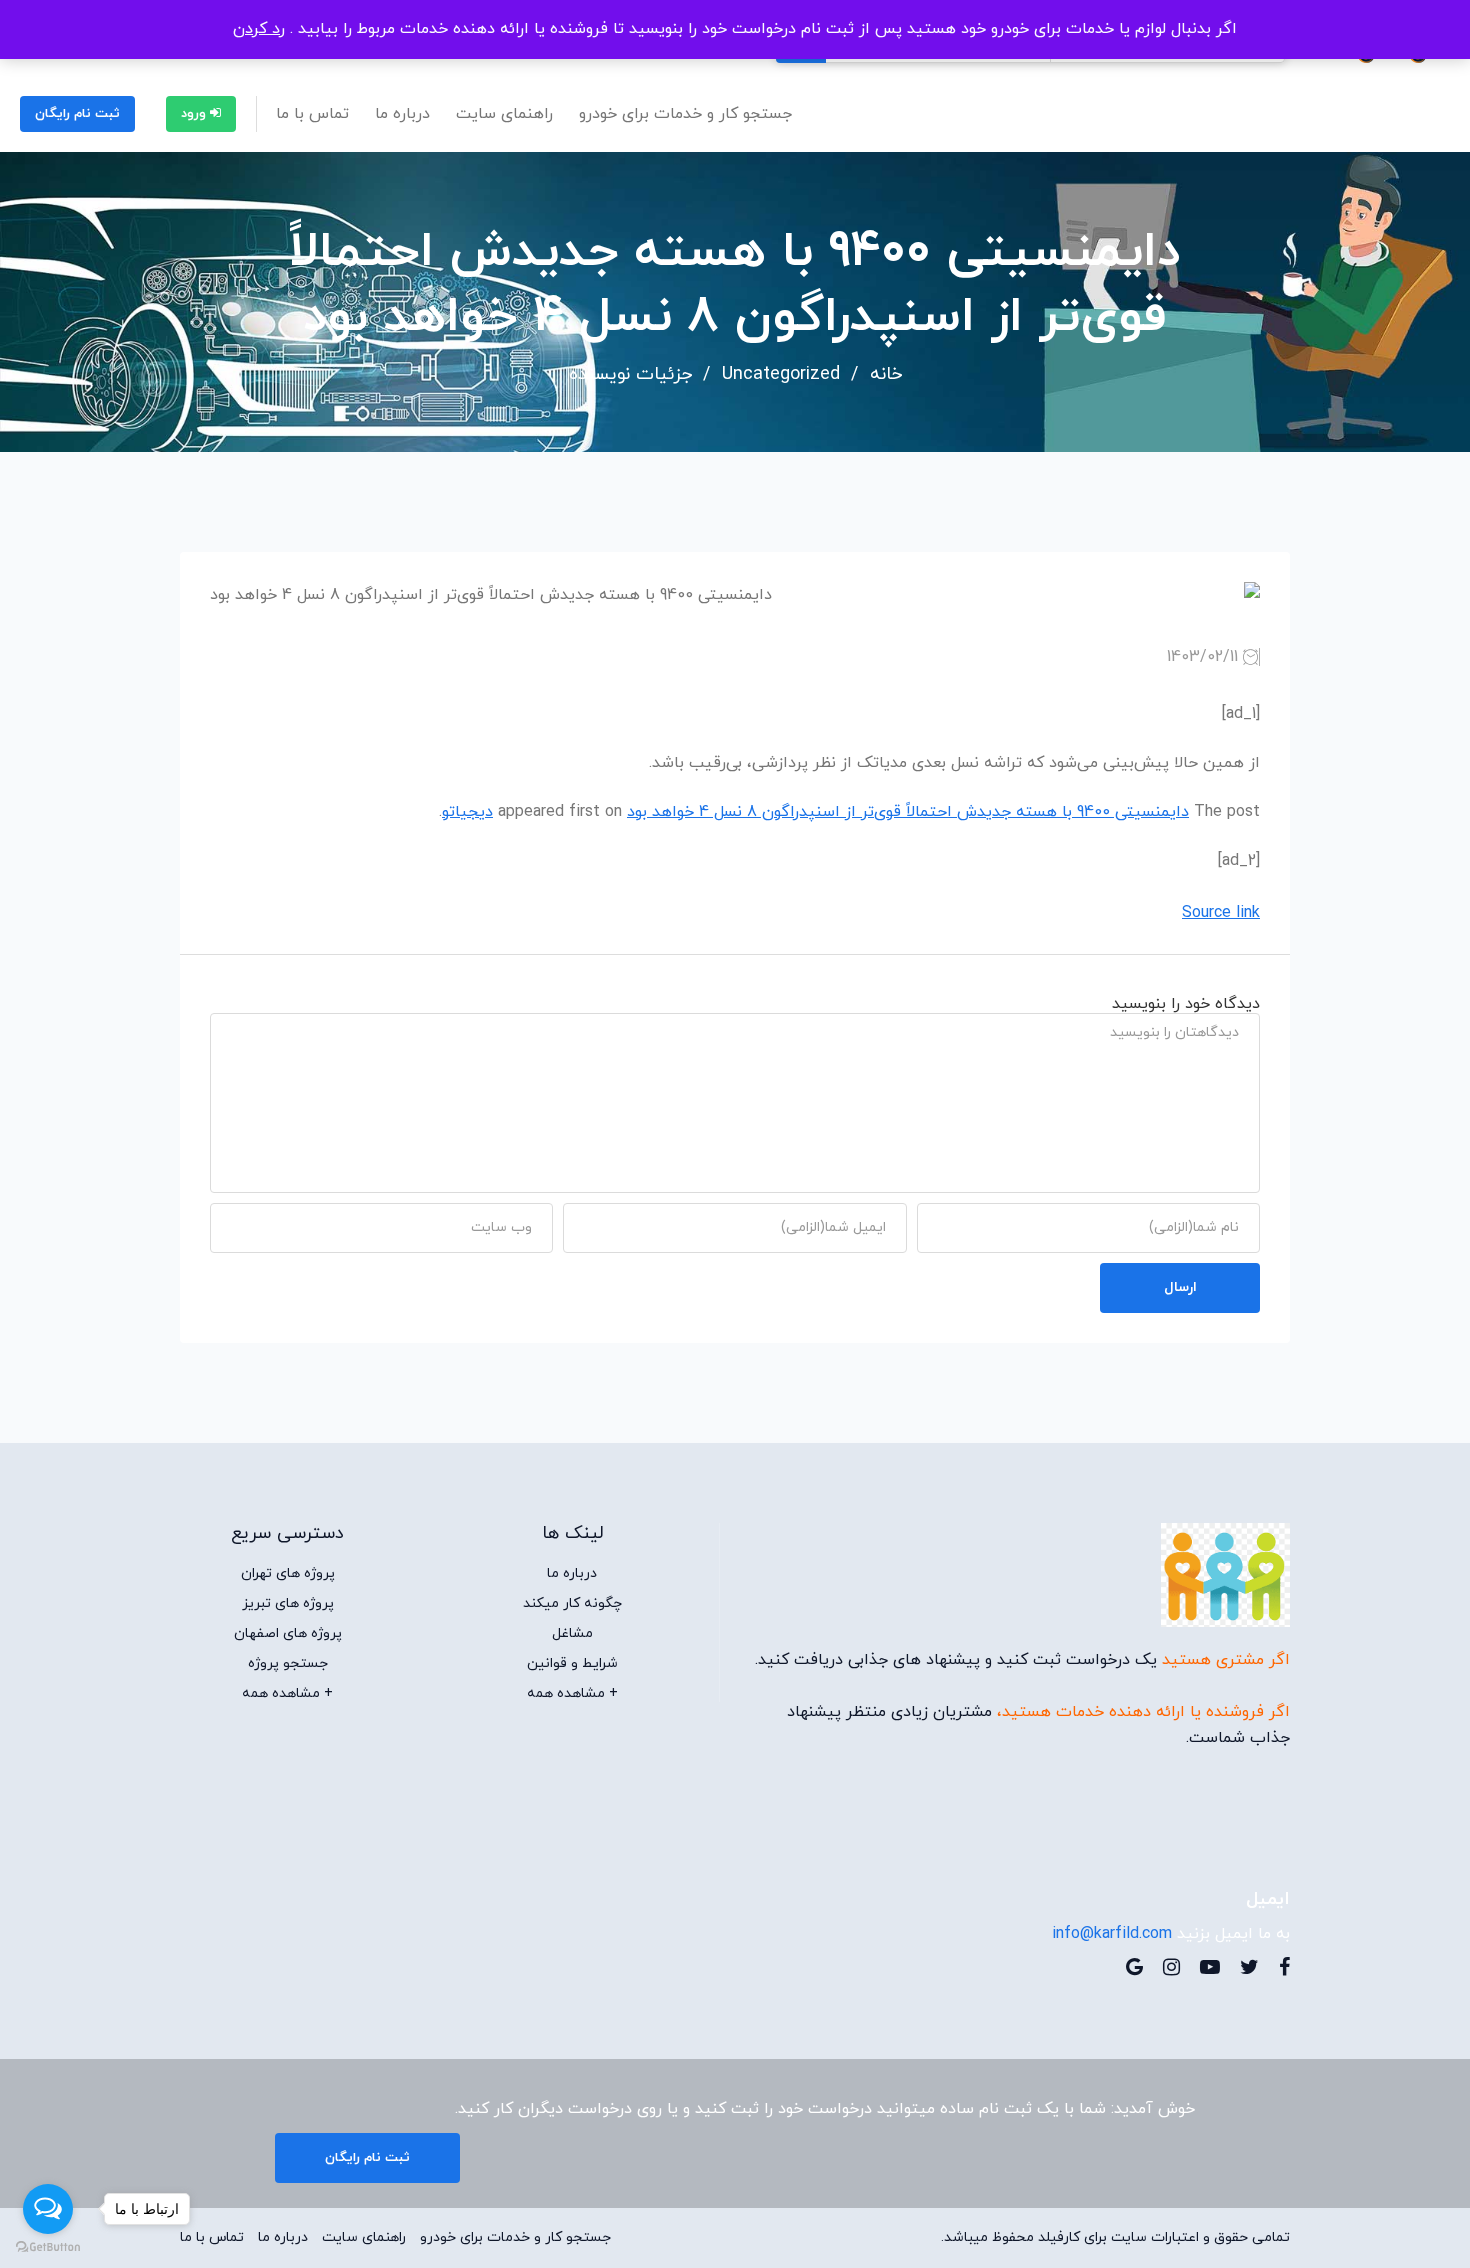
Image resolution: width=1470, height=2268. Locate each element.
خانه (886, 375)
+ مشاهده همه (572, 1694)
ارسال (1180, 1287)
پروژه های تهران (288, 1574)
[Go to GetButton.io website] (48, 2247)
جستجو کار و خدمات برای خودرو (685, 114)
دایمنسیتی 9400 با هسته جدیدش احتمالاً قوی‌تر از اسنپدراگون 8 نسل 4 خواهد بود (908, 812)
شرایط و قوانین (572, 1664)
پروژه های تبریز (288, 1604)
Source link (1221, 913)
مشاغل (572, 1634)
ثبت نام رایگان (77, 114)
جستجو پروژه (288, 1664)
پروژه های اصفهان (288, 1634)
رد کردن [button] (259, 29)
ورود (195, 114)
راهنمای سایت (504, 114)
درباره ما (402, 114)
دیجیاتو (467, 812)
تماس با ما (312, 114)
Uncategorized (781, 375)
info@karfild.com (1112, 1934)
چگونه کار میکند (572, 1604)
